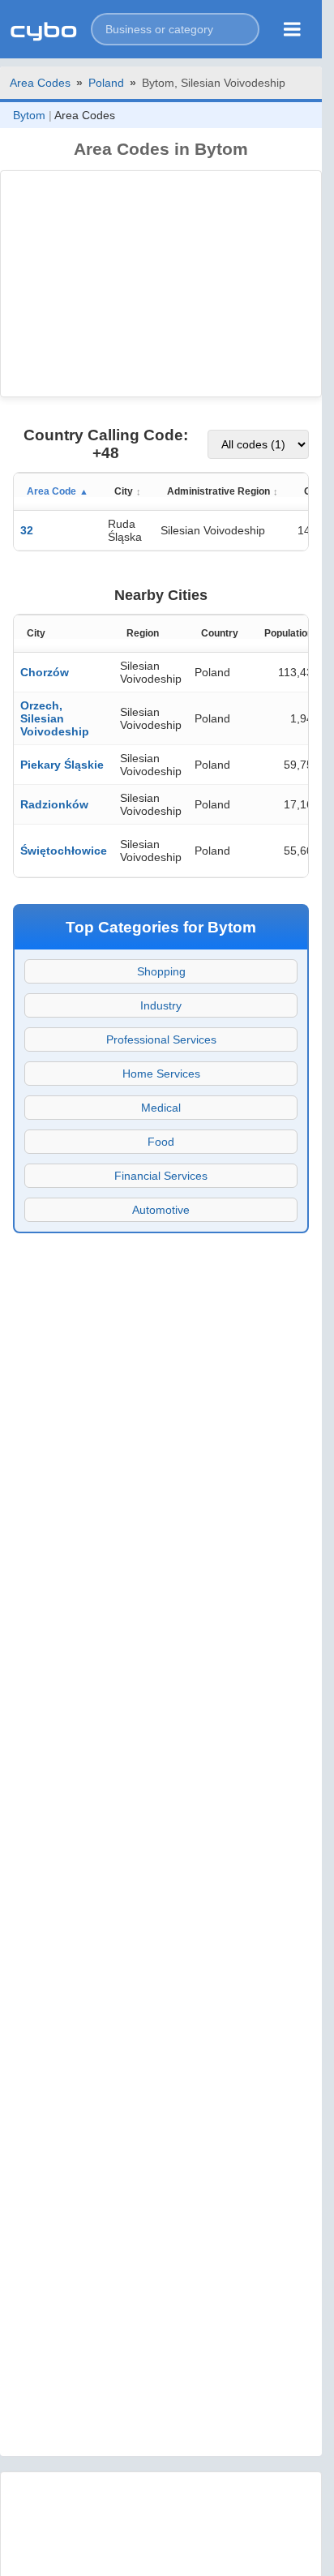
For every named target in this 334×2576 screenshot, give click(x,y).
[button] (175, 29)
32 (27, 530)
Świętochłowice (64, 851)
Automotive (161, 1210)
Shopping (161, 971)
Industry (161, 1005)
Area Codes (40, 83)
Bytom (29, 115)
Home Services (161, 1074)
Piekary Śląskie (62, 765)
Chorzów (45, 672)
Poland (106, 83)
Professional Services (161, 1039)
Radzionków (54, 804)
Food (161, 1142)
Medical (161, 1108)
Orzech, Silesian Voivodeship (55, 718)
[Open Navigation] (292, 29)
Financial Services (161, 1176)
